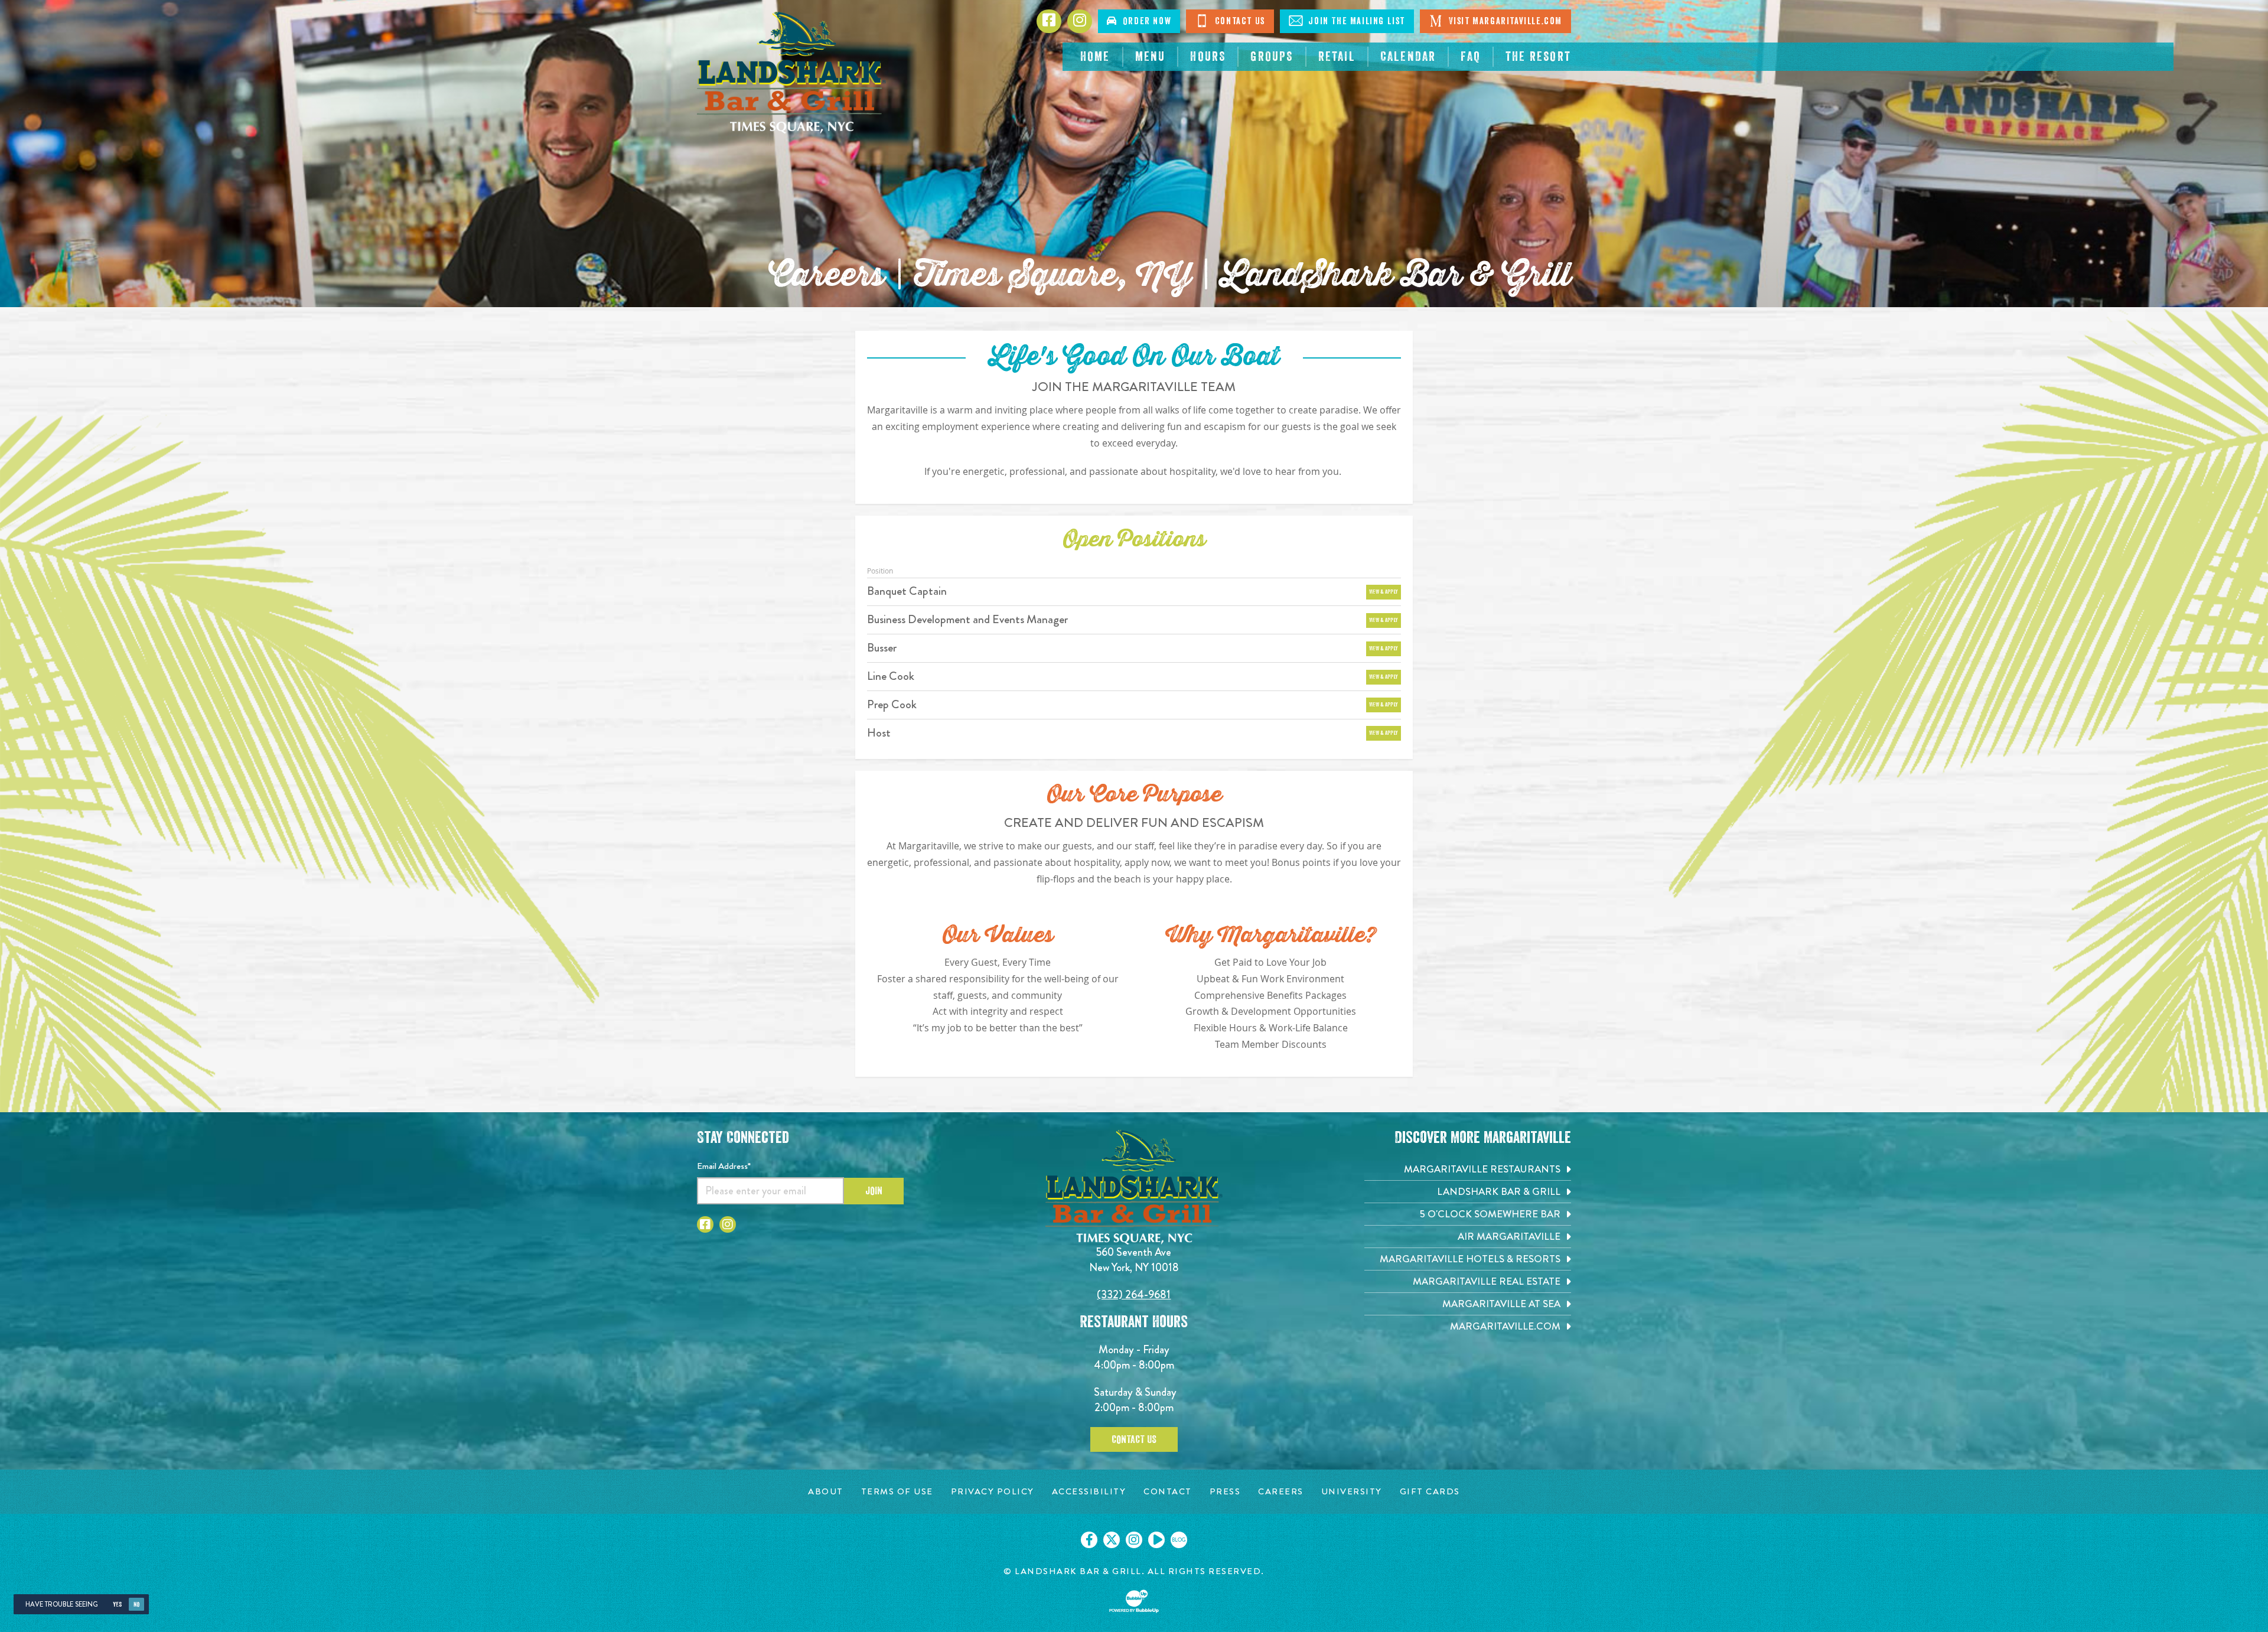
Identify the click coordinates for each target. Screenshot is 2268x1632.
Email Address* (724, 1166)
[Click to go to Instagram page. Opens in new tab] (728, 1224)
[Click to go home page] (791, 73)
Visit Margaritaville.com (1504, 21)
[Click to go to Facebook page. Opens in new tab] (705, 1224)
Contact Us (1239, 21)
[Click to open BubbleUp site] (1134, 1601)
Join (874, 1191)
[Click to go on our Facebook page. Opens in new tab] (1089, 1540)
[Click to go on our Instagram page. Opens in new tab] (1134, 1540)
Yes (117, 1605)
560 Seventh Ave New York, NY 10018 (1134, 1260)
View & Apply (1384, 592)
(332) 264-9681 (1134, 1294)
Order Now (1145, 21)
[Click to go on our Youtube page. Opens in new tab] (1156, 1540)
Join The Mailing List (1355, 21)
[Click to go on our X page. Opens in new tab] (1112, 1540)
